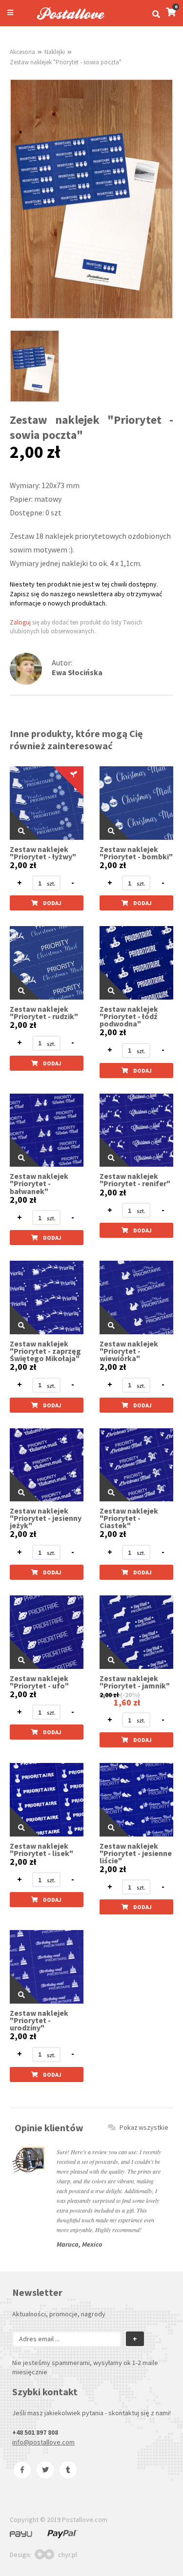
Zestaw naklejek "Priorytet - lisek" (41, 1850)
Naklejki (55, 52)
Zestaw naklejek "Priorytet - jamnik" (135, 1682)
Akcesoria (22, 52)
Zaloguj (20, 622)
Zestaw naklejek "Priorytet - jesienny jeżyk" (46, 1518)
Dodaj (52, 903)
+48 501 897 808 (35, 2432)
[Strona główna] (66, 21)
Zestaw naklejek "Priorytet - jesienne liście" (136, 1853)
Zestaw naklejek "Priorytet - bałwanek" (39, 1184)
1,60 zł (127, 1702)
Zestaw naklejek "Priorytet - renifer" (135, 1180)
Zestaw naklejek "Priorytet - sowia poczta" (66, 62)
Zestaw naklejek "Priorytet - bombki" (136, 853)
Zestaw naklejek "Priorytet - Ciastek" (129, 1518)
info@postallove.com (43, 2442)
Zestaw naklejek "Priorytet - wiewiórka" (129, 1351)
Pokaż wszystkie (144, 2127)
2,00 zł (23, 865)
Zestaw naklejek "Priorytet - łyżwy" (43, 853)
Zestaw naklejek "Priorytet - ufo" (39, 1682)
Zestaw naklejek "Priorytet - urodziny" (39, 2020)
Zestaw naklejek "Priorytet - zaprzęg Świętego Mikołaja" (45, 1351)
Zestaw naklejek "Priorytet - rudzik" (44, 1013)
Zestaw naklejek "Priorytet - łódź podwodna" (129, 1016)
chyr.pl (68, 2555)
